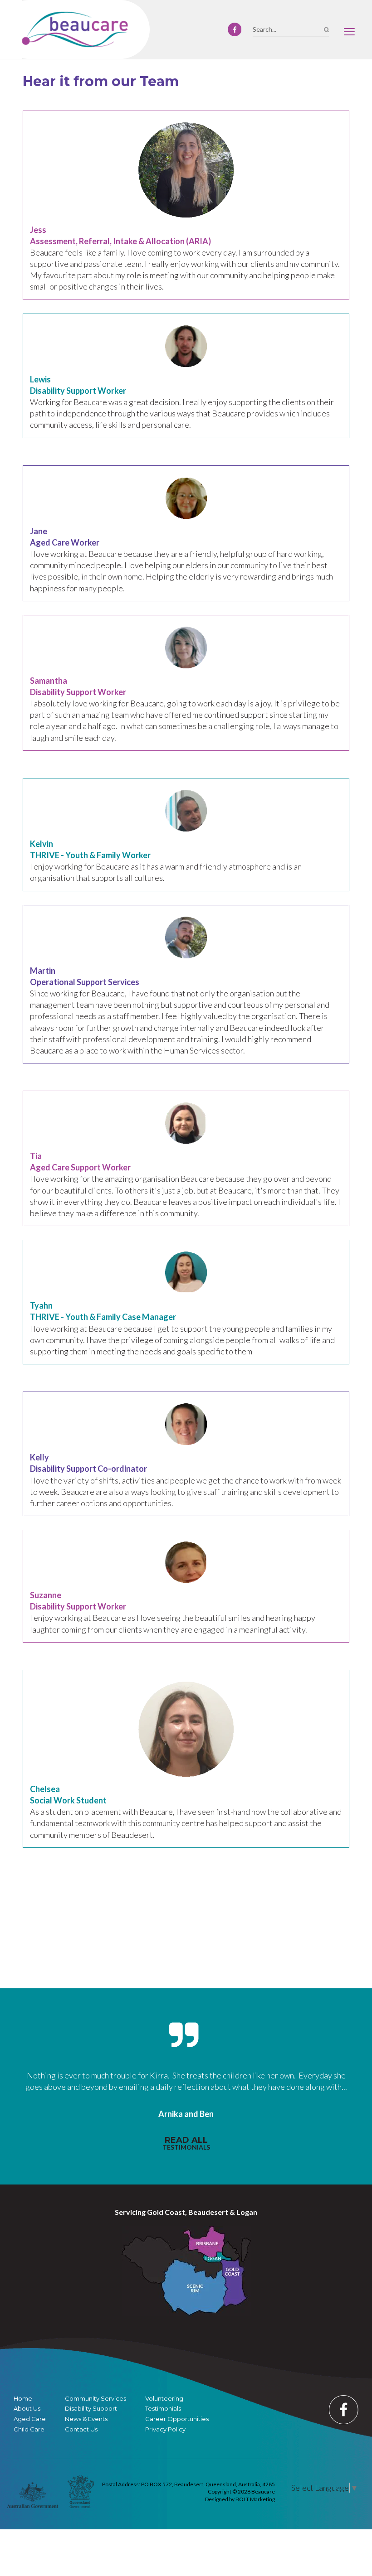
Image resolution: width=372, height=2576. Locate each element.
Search (326, 30)
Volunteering (164, 2399)
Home (23, 2399)
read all (186, 2143)
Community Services (95, 2399)
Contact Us (81, 2429)
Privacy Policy (165, 2429)
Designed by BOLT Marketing (240, 2499)
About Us (27, 2409)
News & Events (86, 2419)
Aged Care (30, 2419)
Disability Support (91, 2409)
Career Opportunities (177, 2419)
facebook (235, 29)
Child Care (29, 2429)
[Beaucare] (75, 29)
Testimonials (163, 2409)
